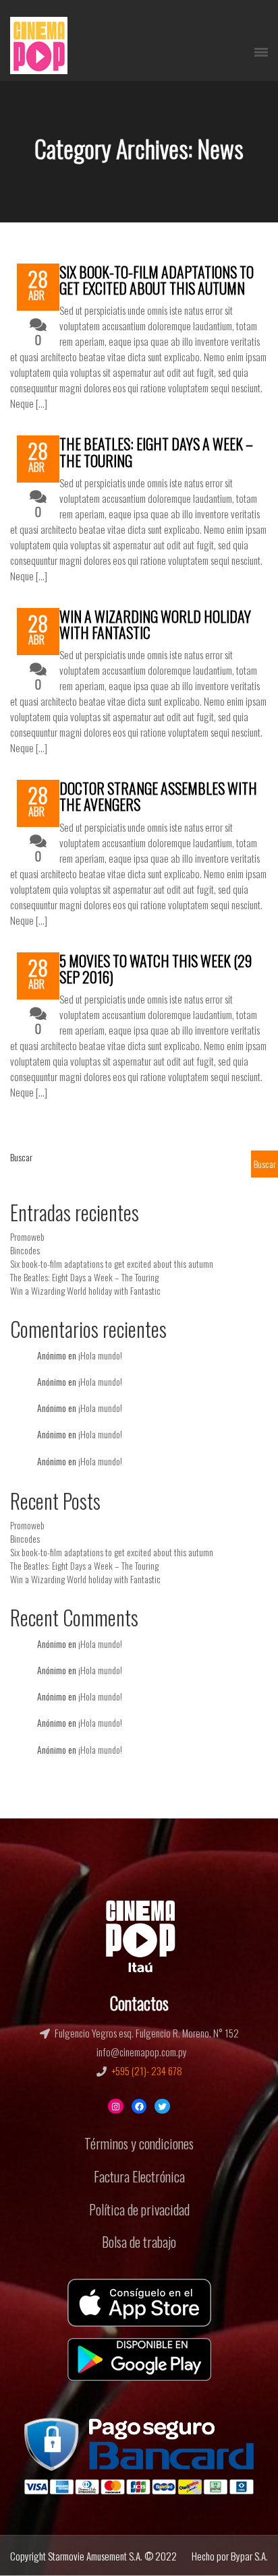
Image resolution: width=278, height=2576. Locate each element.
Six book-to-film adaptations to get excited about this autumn (157, 280)
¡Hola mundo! (100, 1355)
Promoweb (27, 1236)
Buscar (21, 1157)
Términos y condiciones (139, 2143)
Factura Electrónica (139, 2176)
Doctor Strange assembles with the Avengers (158, 796)
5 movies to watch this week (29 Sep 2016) (156, 969)
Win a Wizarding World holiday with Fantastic (155, 624)
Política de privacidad (139, 2209)
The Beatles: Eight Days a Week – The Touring (156, 452)
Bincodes (25, 1250)
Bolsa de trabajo (139, 2242)
